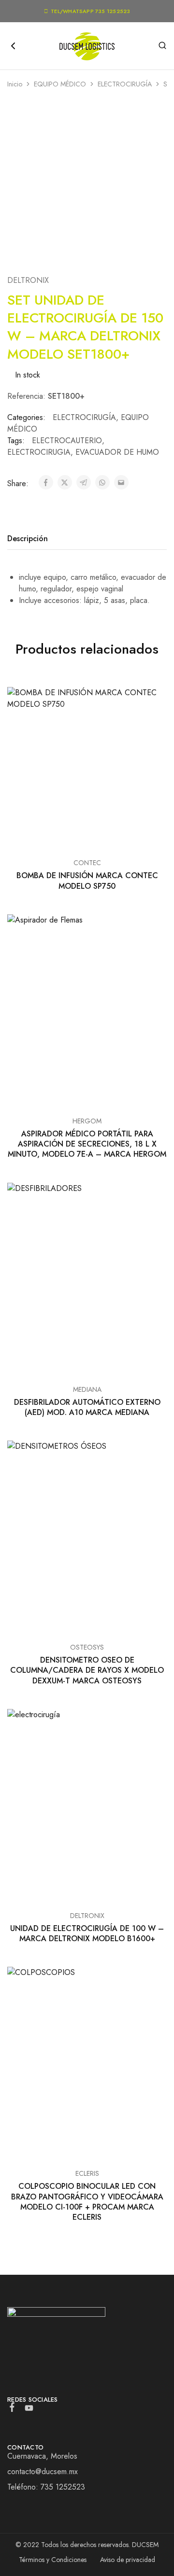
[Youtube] (29, 2410)
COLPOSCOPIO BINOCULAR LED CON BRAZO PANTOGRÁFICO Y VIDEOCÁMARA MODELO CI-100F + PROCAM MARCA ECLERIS (87, 2202)
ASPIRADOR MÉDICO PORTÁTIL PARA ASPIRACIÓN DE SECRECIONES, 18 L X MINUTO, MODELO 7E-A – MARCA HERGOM (87, 1144)
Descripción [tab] (28, 539)
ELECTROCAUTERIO (67, 441)
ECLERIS (87, 2173)
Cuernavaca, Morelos (42, 2456)
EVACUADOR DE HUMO (117, 452)
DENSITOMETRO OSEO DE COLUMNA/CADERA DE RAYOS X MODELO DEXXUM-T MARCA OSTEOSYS (87, 1670)
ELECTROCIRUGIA (39, 452)
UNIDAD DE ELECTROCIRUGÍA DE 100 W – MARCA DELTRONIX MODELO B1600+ (87, 1933)
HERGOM (87, 1121)
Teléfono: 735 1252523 (46, 2487)
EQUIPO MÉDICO (60, 84)
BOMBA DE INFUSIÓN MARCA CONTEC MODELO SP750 (87, 881)
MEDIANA (87, 1389)
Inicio (15, 84)
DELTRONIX (28, 280)
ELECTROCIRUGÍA (125, 84)
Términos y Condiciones (53, 2560)
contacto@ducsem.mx (43, 2471)
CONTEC (87, 863)
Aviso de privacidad (128, 2560)
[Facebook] (12, 2409)
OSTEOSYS (87, 1647)
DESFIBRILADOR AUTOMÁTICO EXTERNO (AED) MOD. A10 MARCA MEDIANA (87, 1407)
